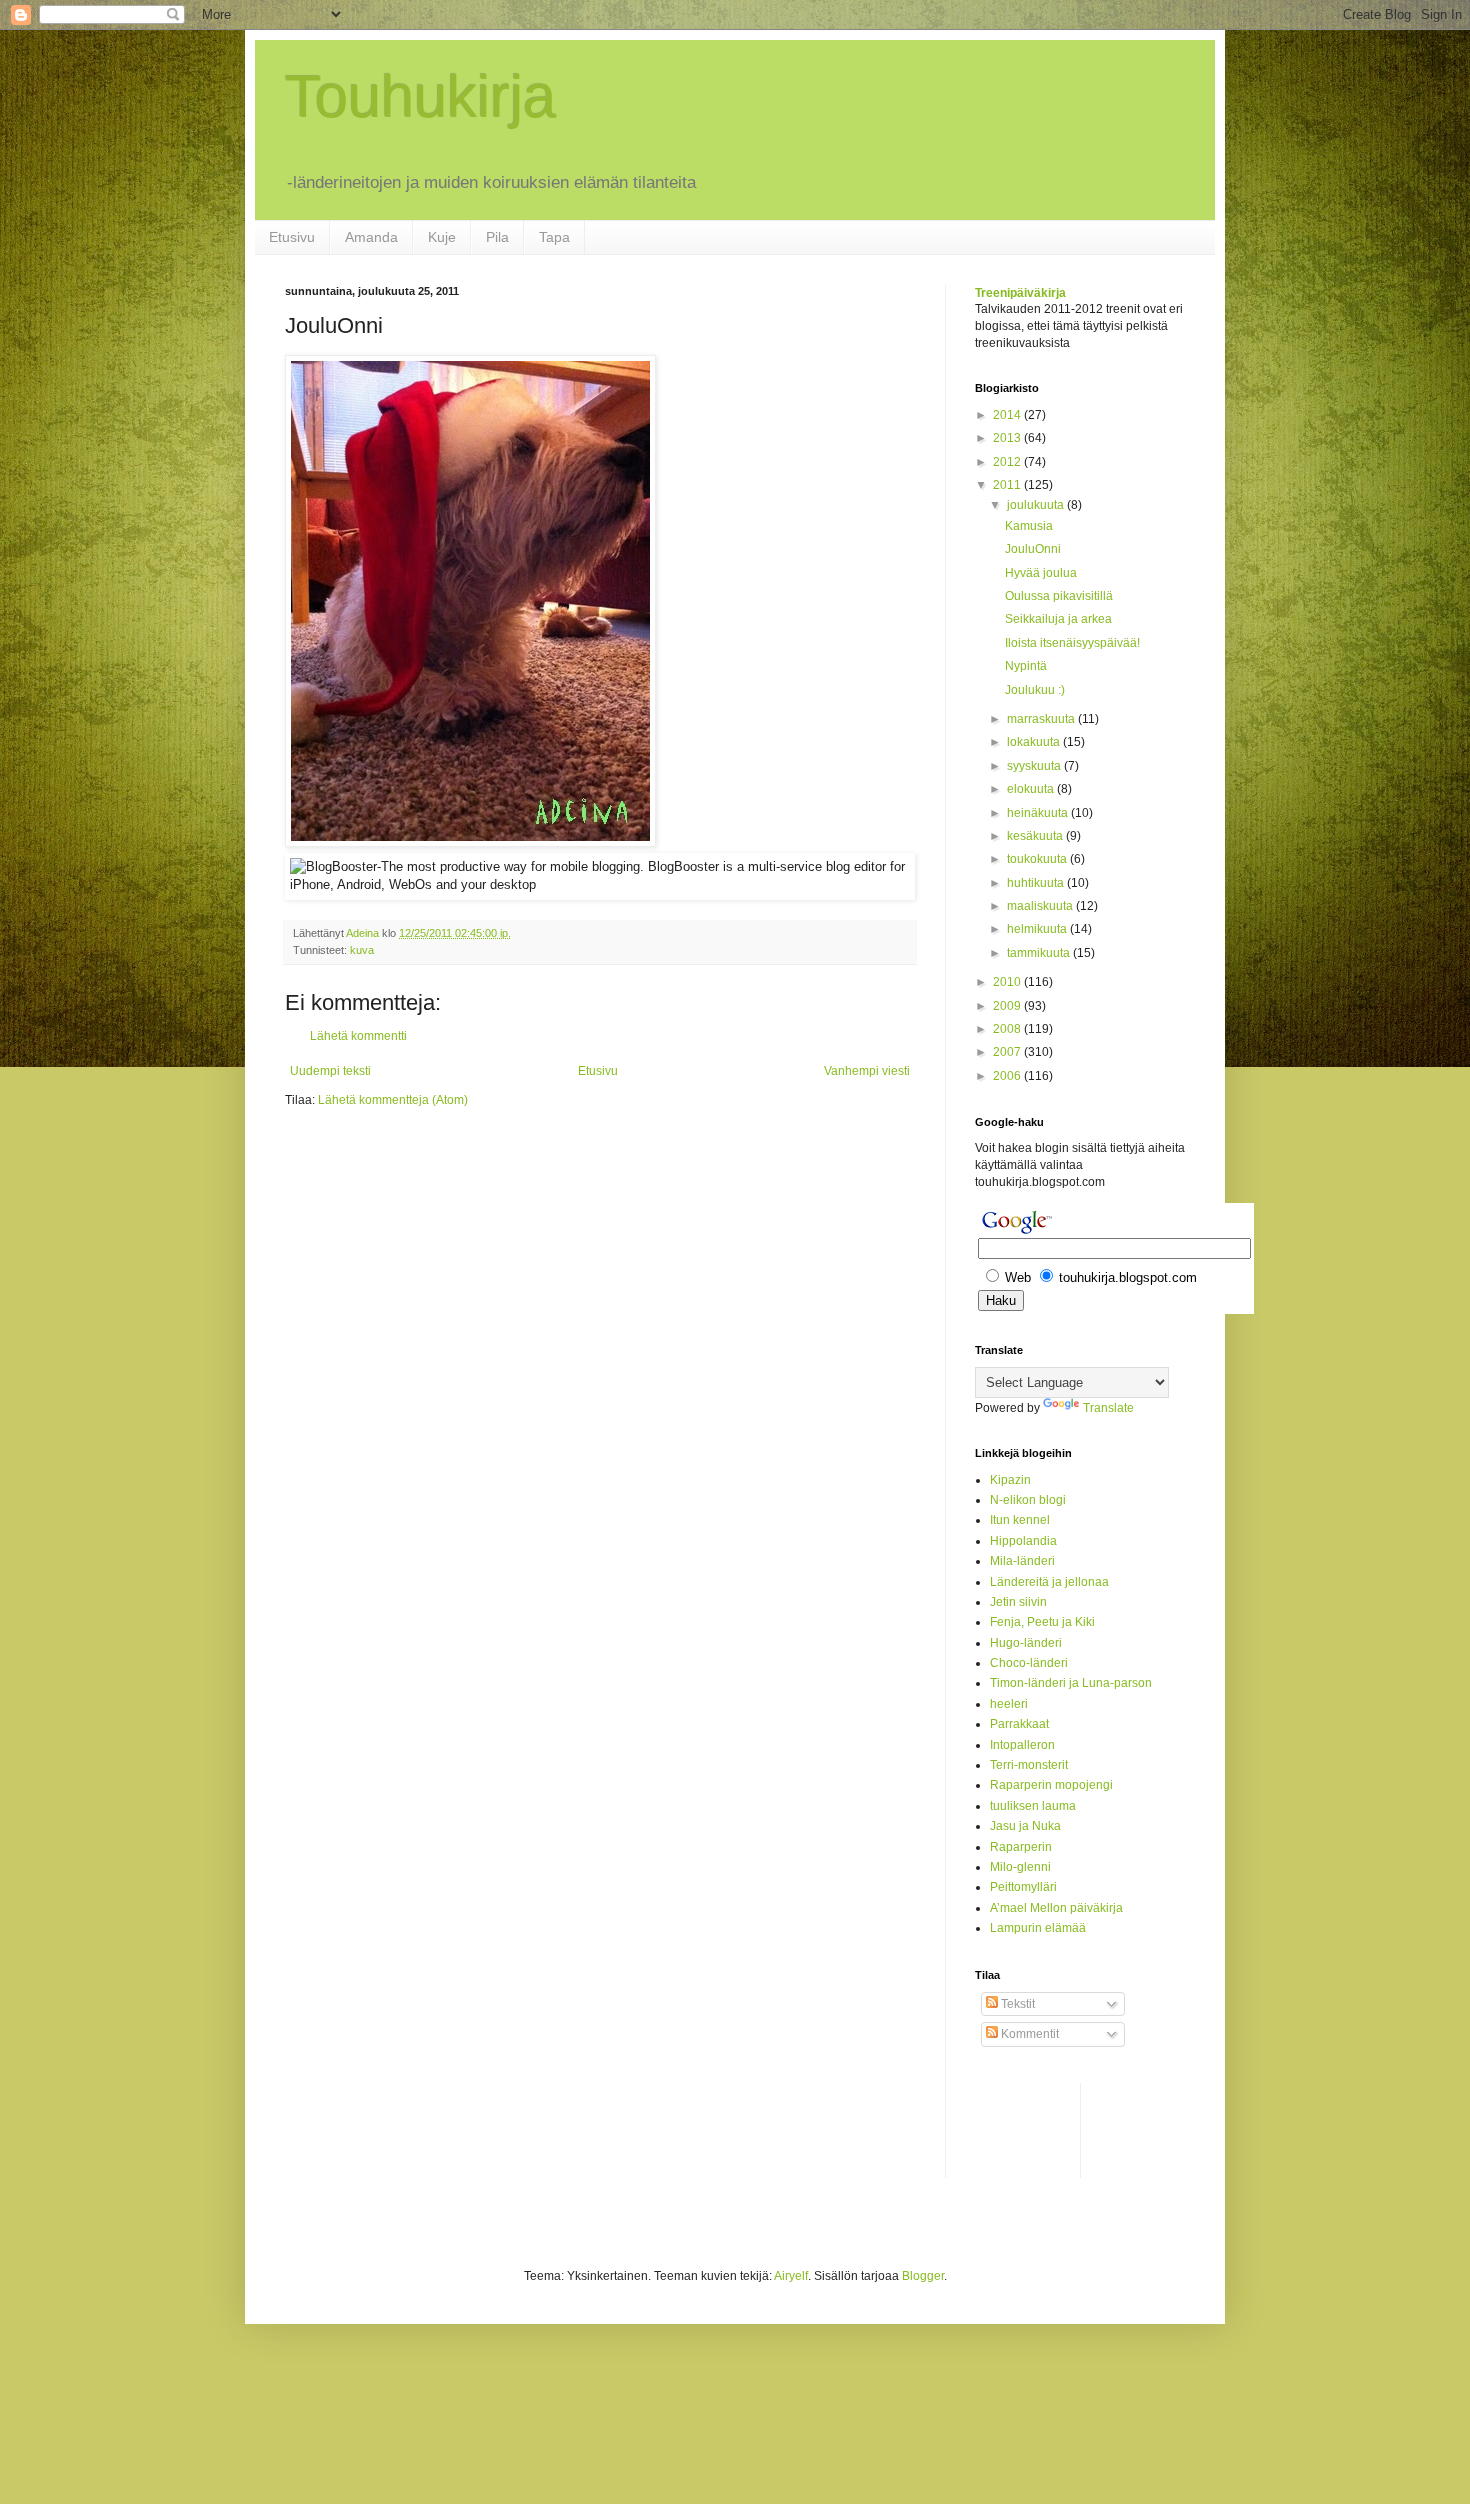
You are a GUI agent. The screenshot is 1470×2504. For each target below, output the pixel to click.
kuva (362, 950)
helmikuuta (1038, 929)
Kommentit (1028, 2034)
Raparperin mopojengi (1051, 1785)
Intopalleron (1022, 1745)
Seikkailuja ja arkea (1058, 619)
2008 (1008, 1029)
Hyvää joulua (1041, 573)
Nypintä (1026, 666)
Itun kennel (1020, 1520)
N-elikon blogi (1028, 1500)
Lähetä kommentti (358, 1036)
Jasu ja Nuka (1025, 1826)
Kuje (442, 237)
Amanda (371, 237)
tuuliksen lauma (1033, 1806)
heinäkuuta (1039, 813)
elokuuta (1032, 789)
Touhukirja (420, 96)
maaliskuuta (1041, 906)
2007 (1008, 1052)
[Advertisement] (1055, 2128)
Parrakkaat (1019, 1724)
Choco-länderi (1029, 1663)
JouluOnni (1033, 549)
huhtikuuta (1037, 883)
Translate (1108, 1408)
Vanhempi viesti (867, 1071)
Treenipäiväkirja (1020, 293)
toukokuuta (1038, 859)
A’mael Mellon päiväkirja (1056, 1908)
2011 (1008, 485)
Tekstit (1016, 2004)
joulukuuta (1037, 505)
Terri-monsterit (1029, 1765)
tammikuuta (1040, 953)
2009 (1008, 1006)
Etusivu (292, 237)
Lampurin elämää (1038, 1928)
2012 (1008, 462)
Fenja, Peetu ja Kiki (1042, 1622)
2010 (1008, 982)
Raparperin (1021, 1847)
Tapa (554, 237)
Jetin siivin (1018, 1602)
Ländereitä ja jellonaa (1049, 1582)
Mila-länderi (1022, 1561)
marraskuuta (1042, 719)
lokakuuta (1035, 742)
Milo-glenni (1020, 1867)
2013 (1008, 438)
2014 (1008, 415)
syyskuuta (1035, 766)
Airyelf (791, 2276)
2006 (1008, 1076)
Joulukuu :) (1035, 690)
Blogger (923, 2276)
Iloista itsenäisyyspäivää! (1072, 643)
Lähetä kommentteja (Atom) (393, 1100)
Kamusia (1029, 526)
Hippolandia (1023, 1541)
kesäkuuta (1036, 836)
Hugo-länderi (1026, 1643)
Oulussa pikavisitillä (1059, 596)
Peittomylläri (1023, 1887)
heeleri (1009, 1704)
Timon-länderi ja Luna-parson (1071, 1683)
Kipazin (1010, 1480)
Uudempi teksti (330, 1071)
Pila (497, 237)
